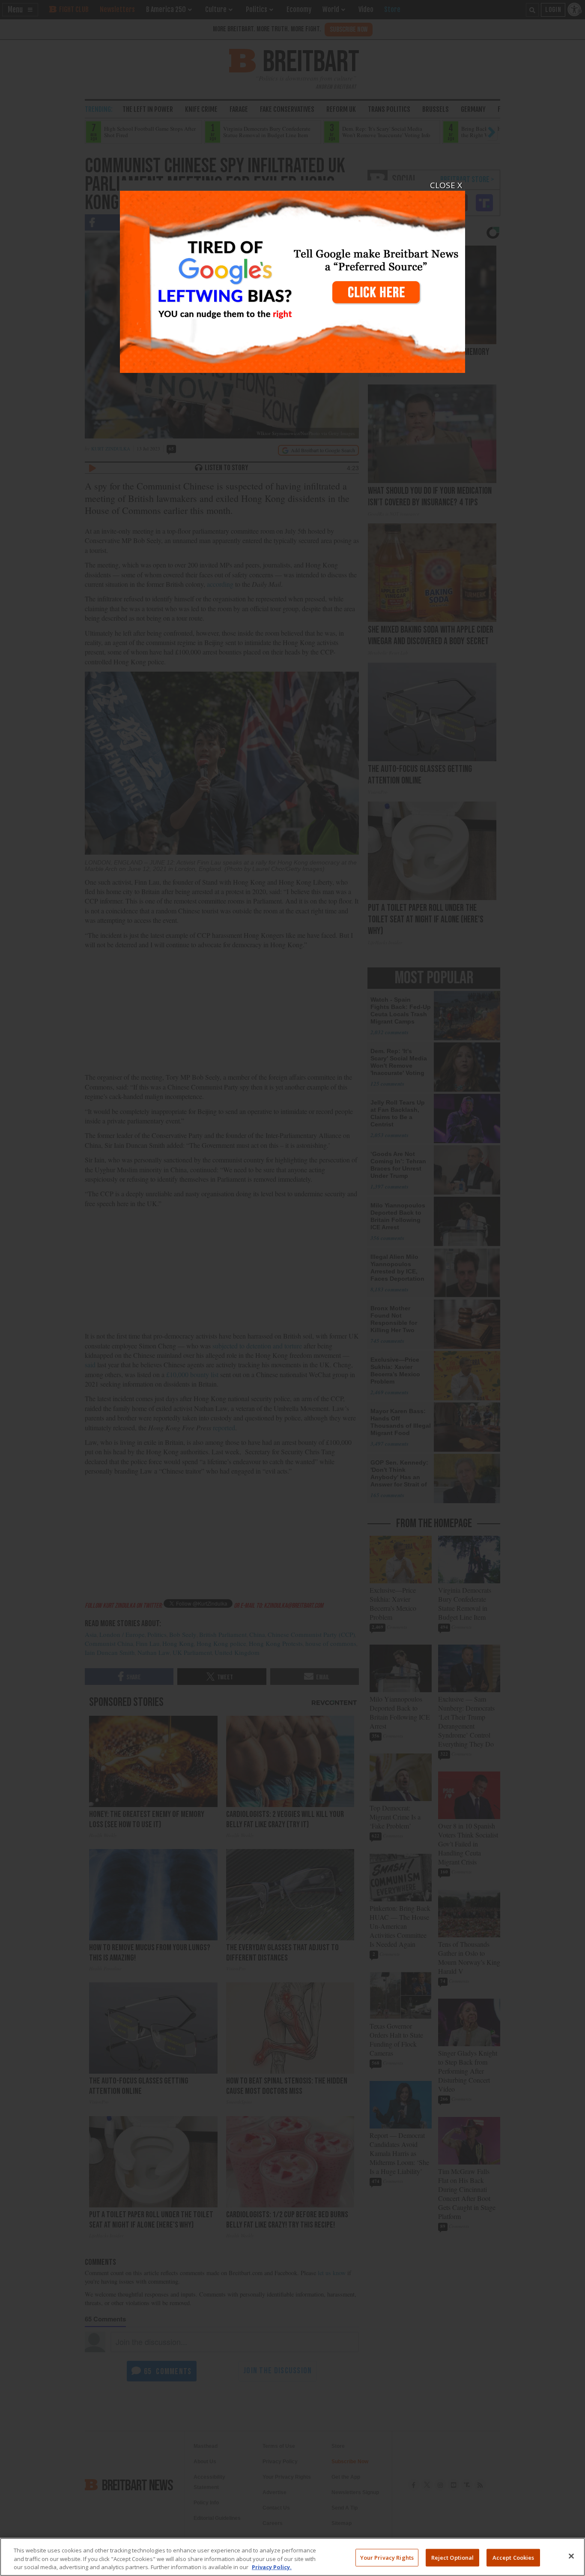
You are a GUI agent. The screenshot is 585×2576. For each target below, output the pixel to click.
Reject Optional (453, 2557)
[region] (292, 2557)
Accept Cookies (513, 2557)
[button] (292, 1288)
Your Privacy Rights (387, 2557)
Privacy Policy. (272, 2567)
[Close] (571, 2556)
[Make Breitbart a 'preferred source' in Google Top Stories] (292, 277)
